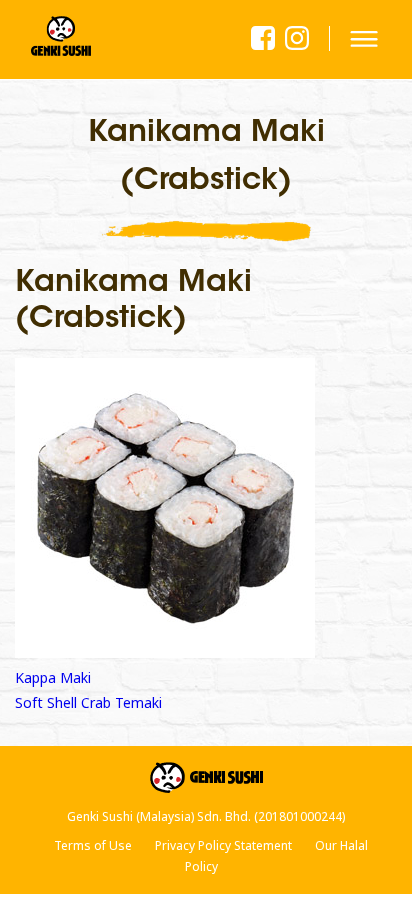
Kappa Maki (53, 677)
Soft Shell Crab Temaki (88, 702)
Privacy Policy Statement (223, 845)
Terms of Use (93, 845)
